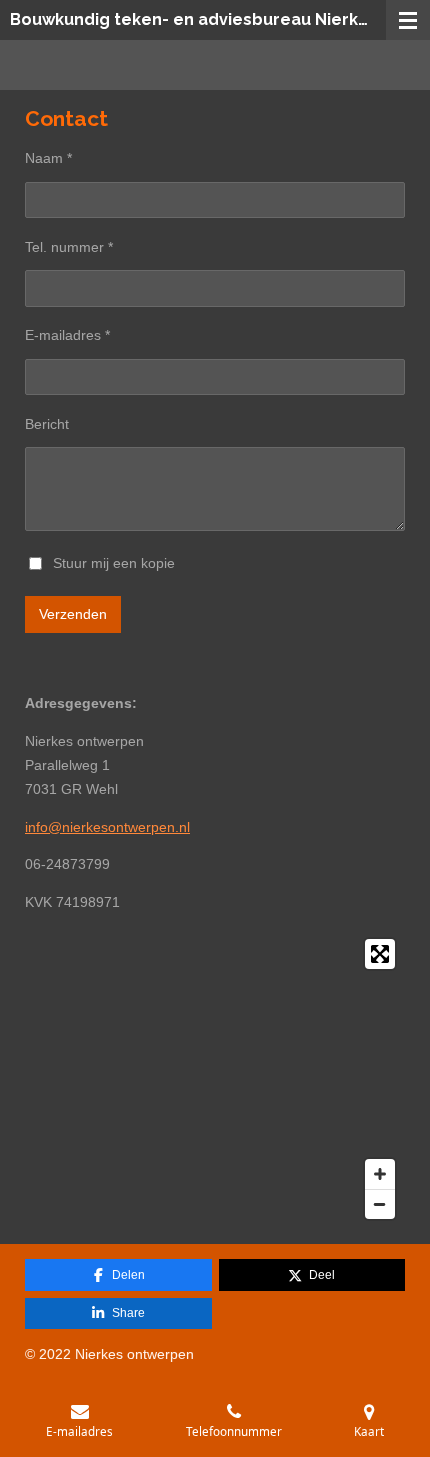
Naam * (48, 158)
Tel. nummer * (69, 247)
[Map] (215, 1079)
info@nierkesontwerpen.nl (107, 827)
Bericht (47, 424)
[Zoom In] (380, 1174)
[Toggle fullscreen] (380, 954)
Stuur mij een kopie (114, 562)
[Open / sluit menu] (408, 20)
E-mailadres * (67, 335)
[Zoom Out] (380, 1204)
